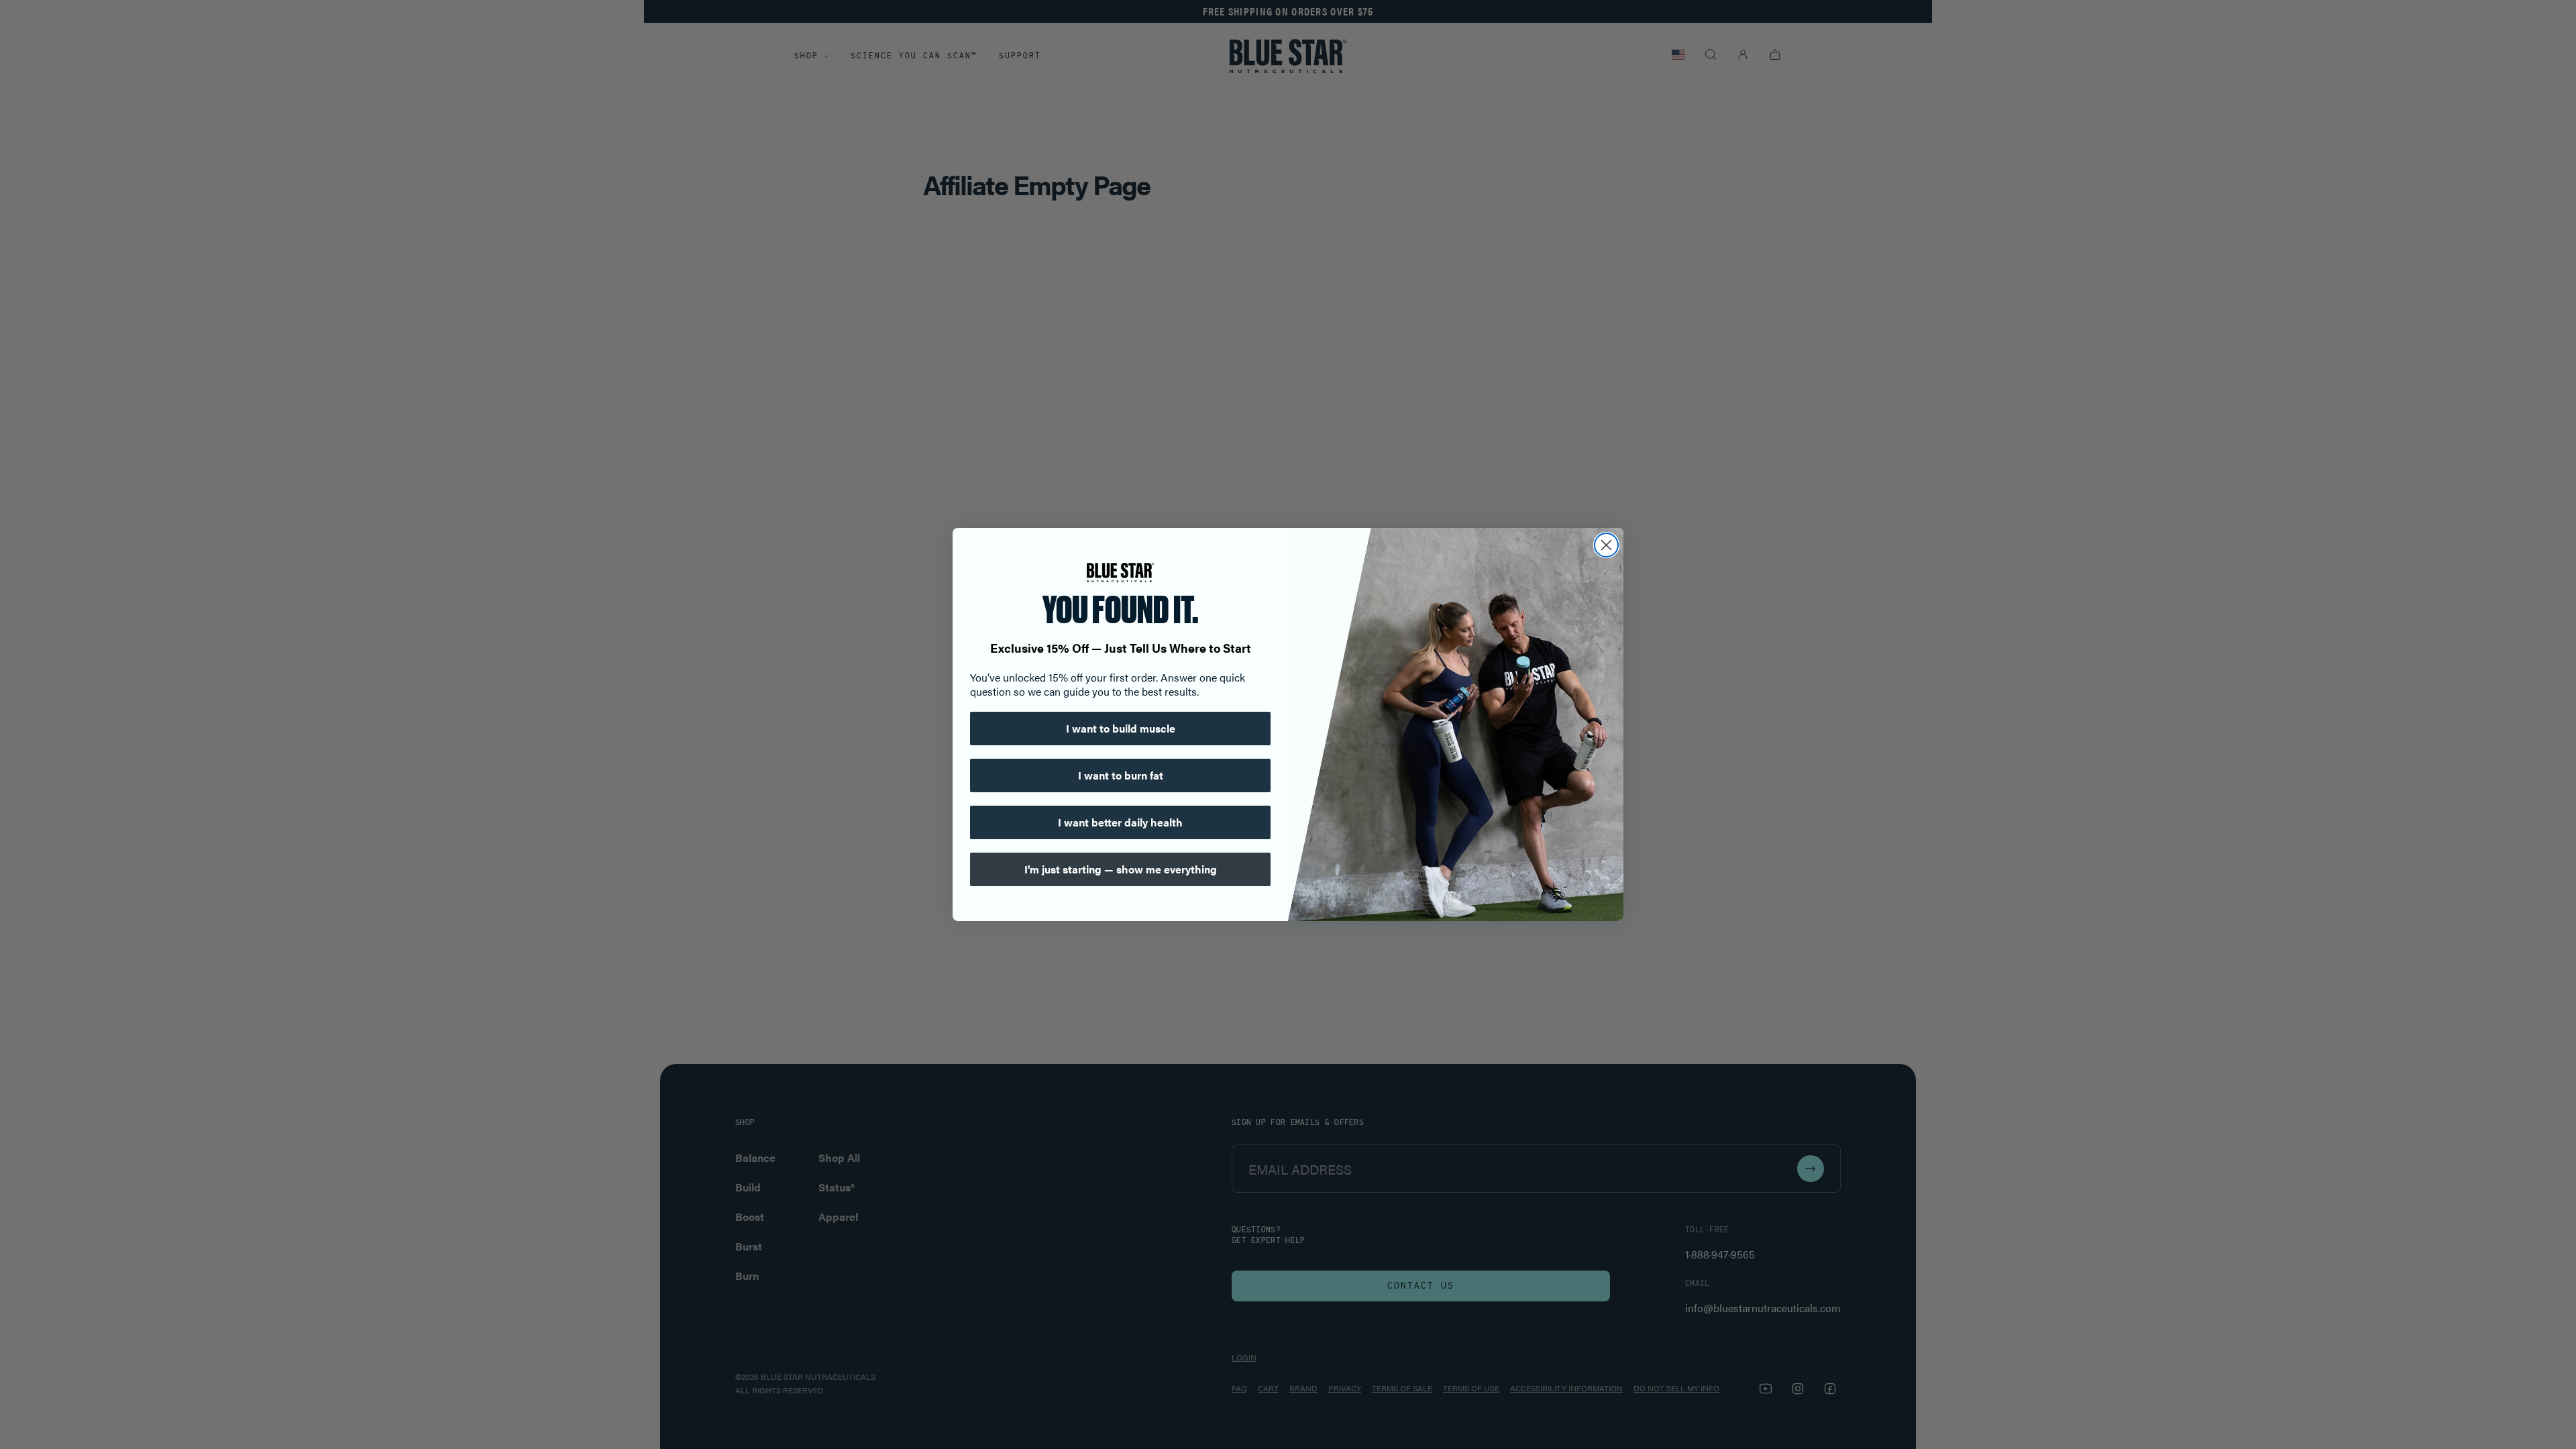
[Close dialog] (1606, 545)
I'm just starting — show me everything (1121, 869)
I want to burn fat (1121, 775)
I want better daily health (1120, 822)
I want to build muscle (1121, 728)
